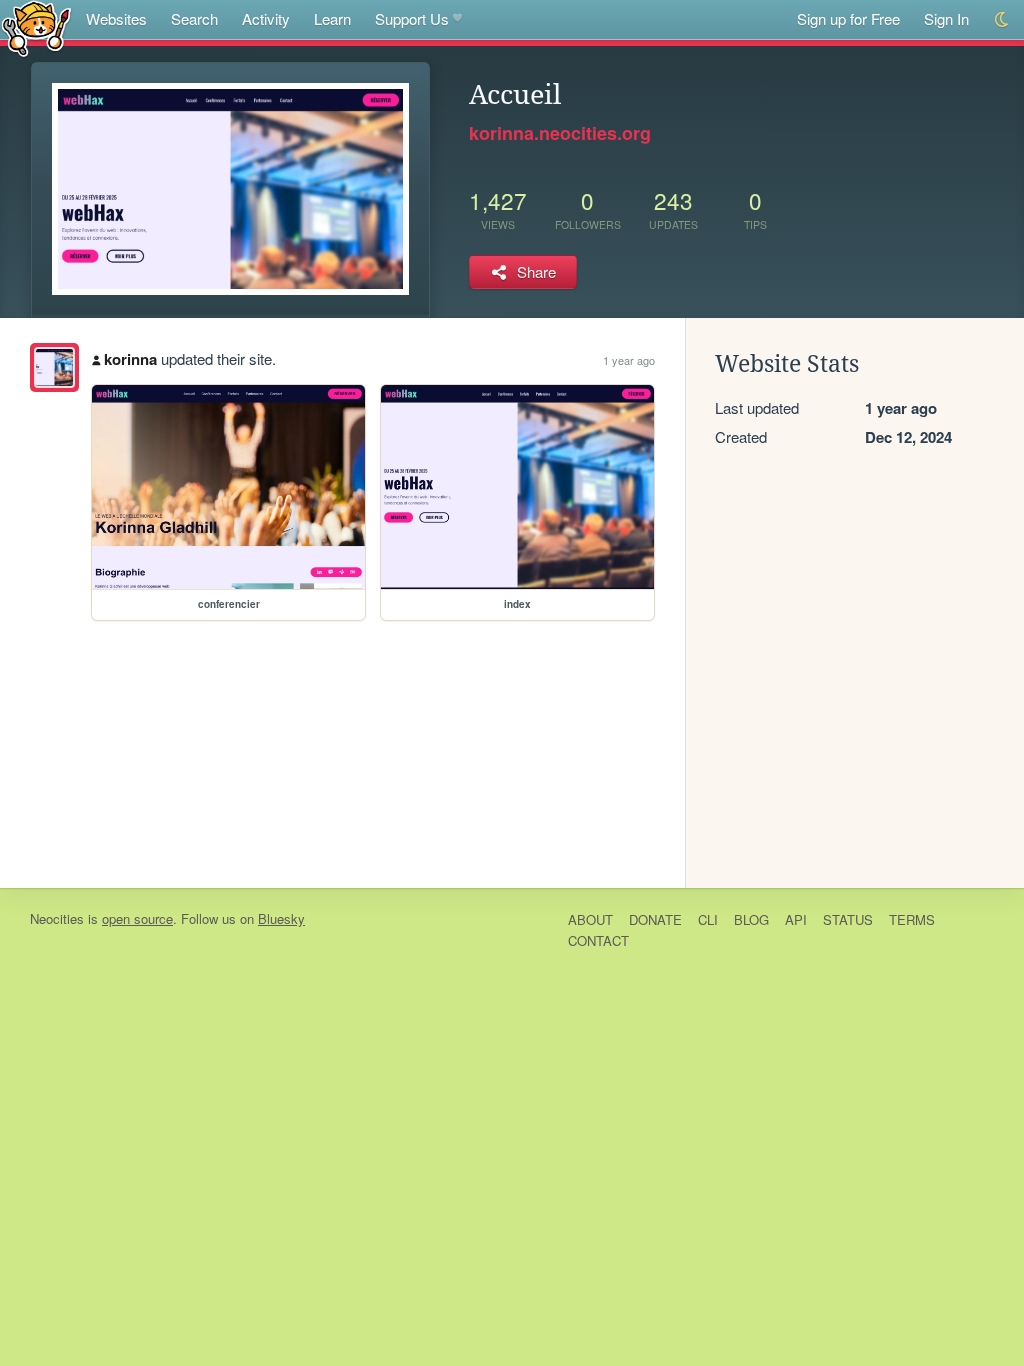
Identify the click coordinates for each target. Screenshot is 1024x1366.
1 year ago (629, 360)
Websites (116, 18)
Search (194, 18)
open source (137, 918)
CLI (708, 919)
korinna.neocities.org (560, 133)
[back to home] (36, 27)
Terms (912, 919)
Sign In (946, 18)
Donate (655, 919)
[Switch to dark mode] (1002, 19)
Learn (332, 18)
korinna (130, 359)
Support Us (412, 18)
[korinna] (54, 367)
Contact (598, 940)
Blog (751, 919)
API (796, 919)
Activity (266, 18)
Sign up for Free (848, 18)
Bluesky (281, 918)
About (590, 919)
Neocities (57, 918)
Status (848, 919)
